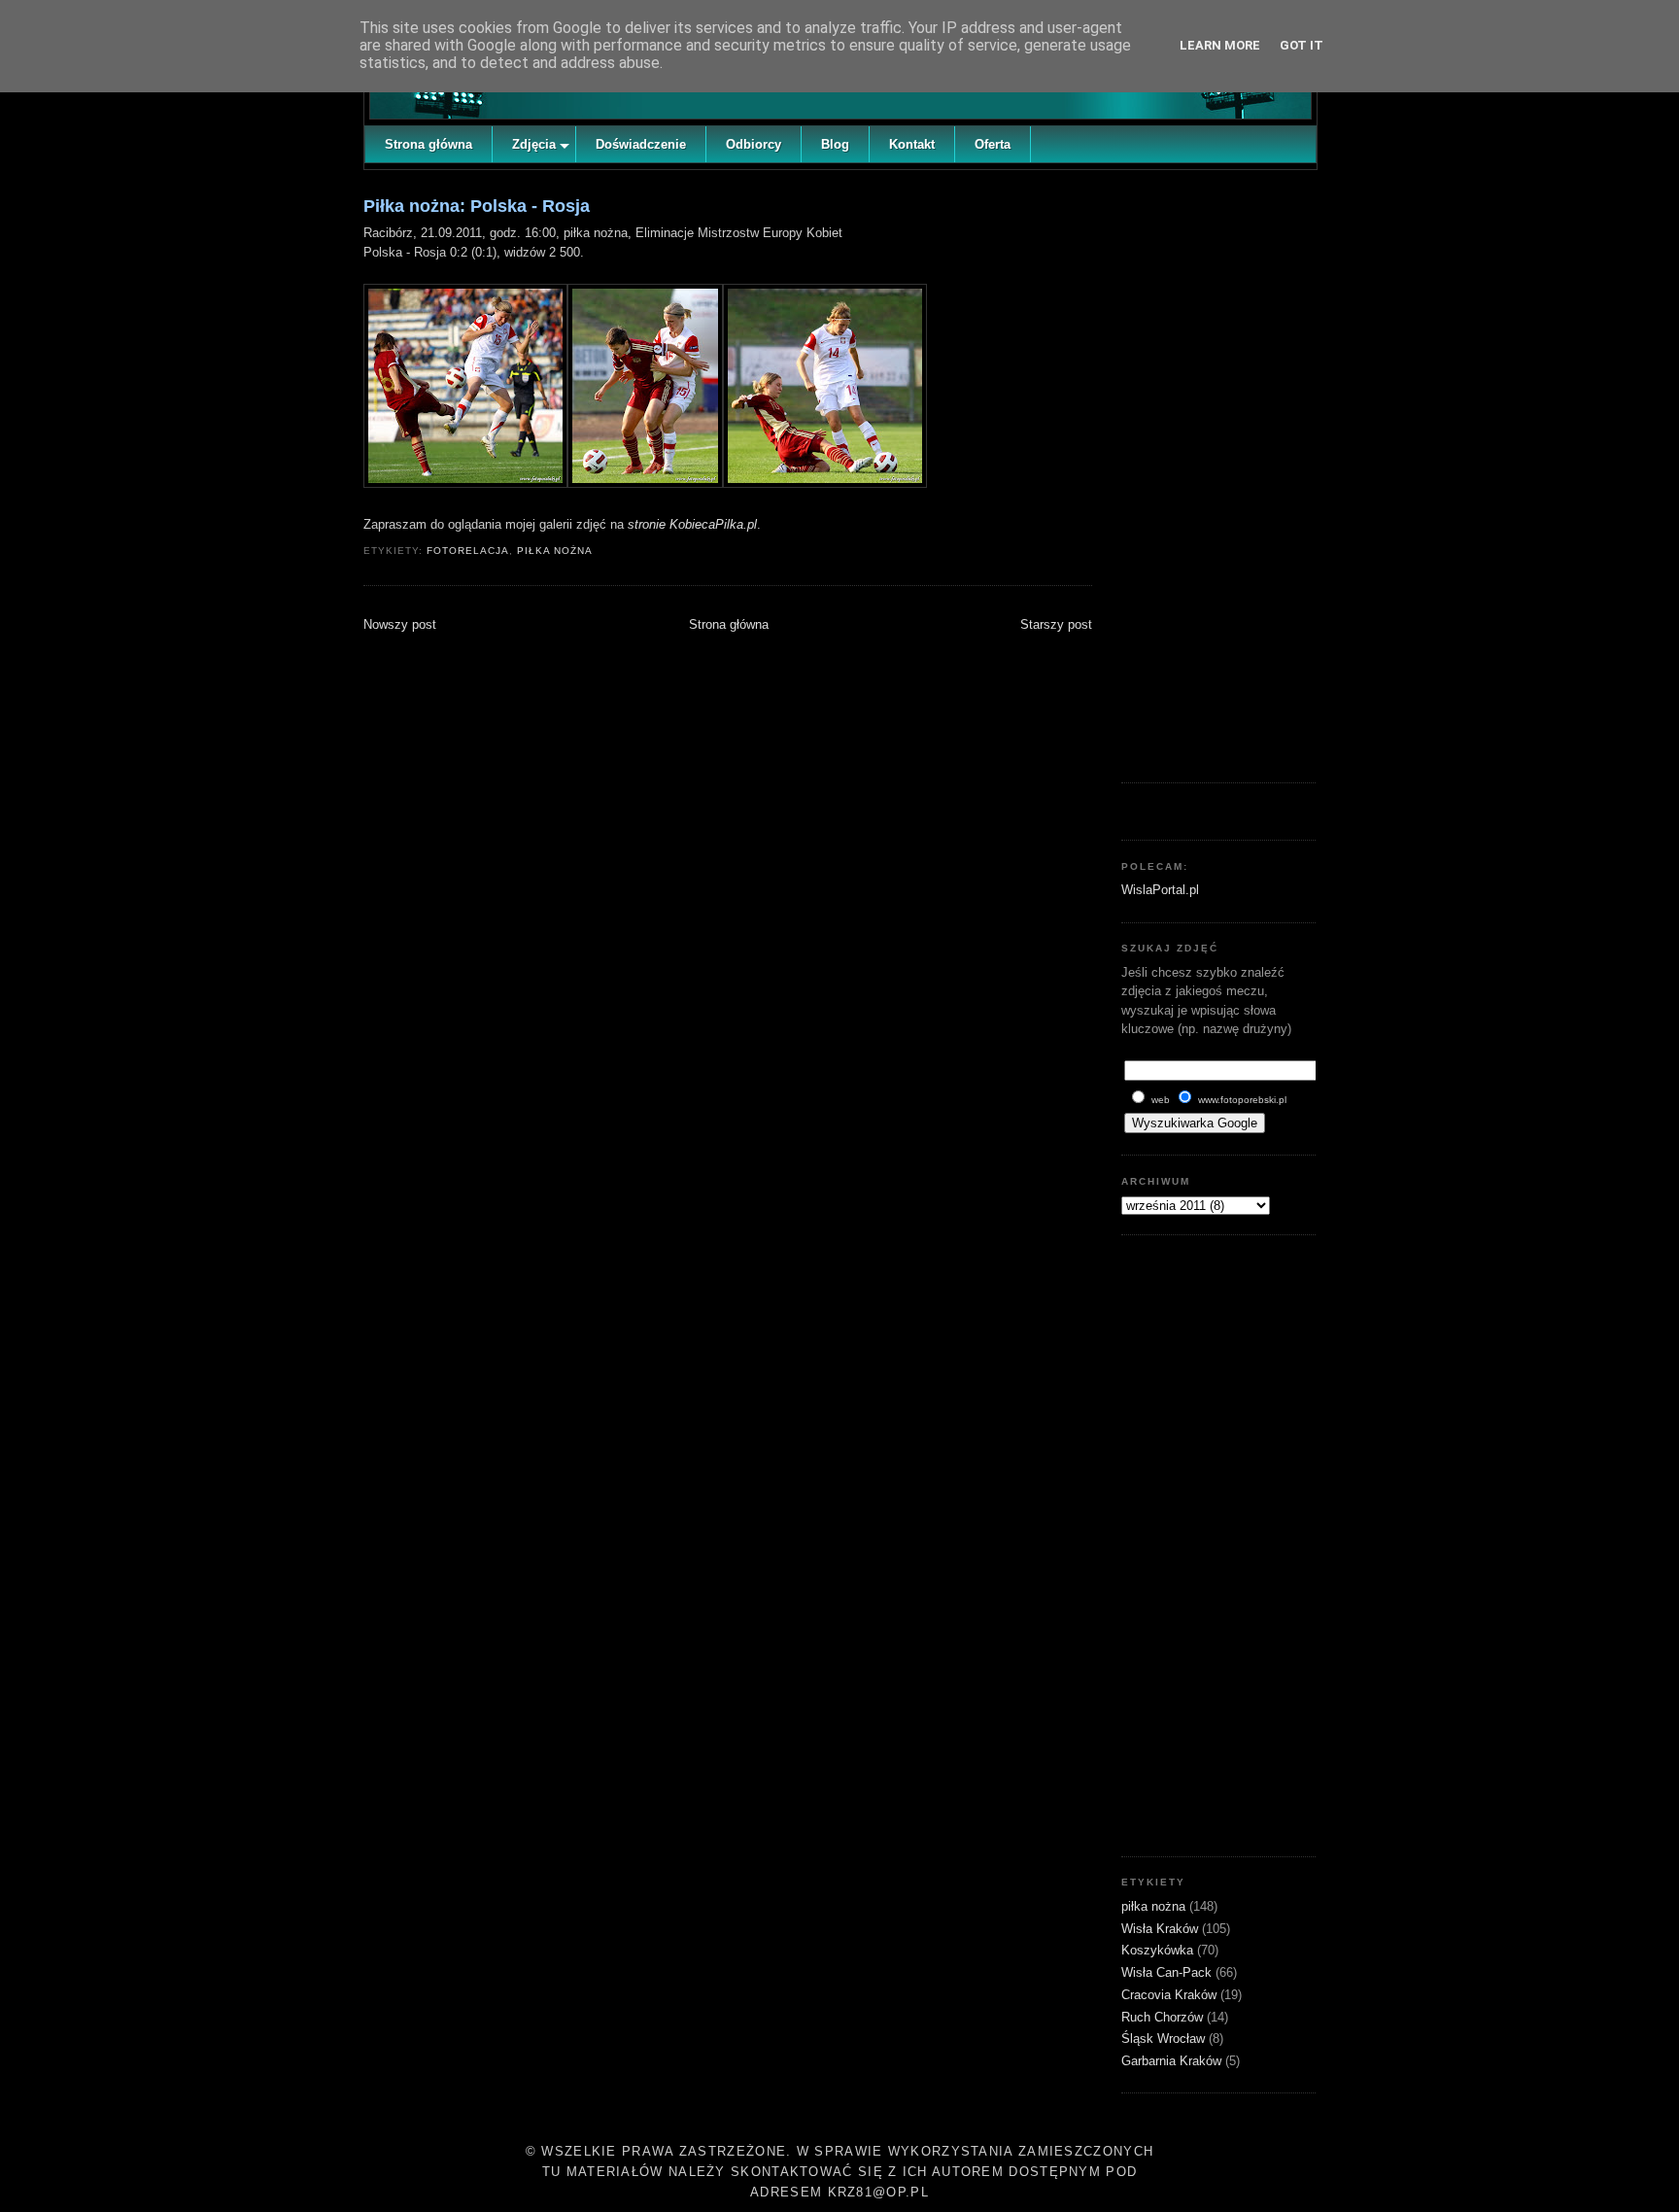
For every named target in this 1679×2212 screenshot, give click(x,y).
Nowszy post (400, 624)
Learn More (1220, 45)
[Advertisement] (1218, 471)
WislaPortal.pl (1160, 890)
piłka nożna (555, 551)
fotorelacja (468, 551)
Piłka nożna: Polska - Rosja (477, 206)
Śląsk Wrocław (1165, 2039)
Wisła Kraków (1162, 1929)
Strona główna (729, 624)
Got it (1302, 45)
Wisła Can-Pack (1168, 1972)
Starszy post (1056, 624)
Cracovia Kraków (1171, 1995)
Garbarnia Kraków (1173, 2061)
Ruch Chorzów (1164, 2017)
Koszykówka (1159, 1950)
